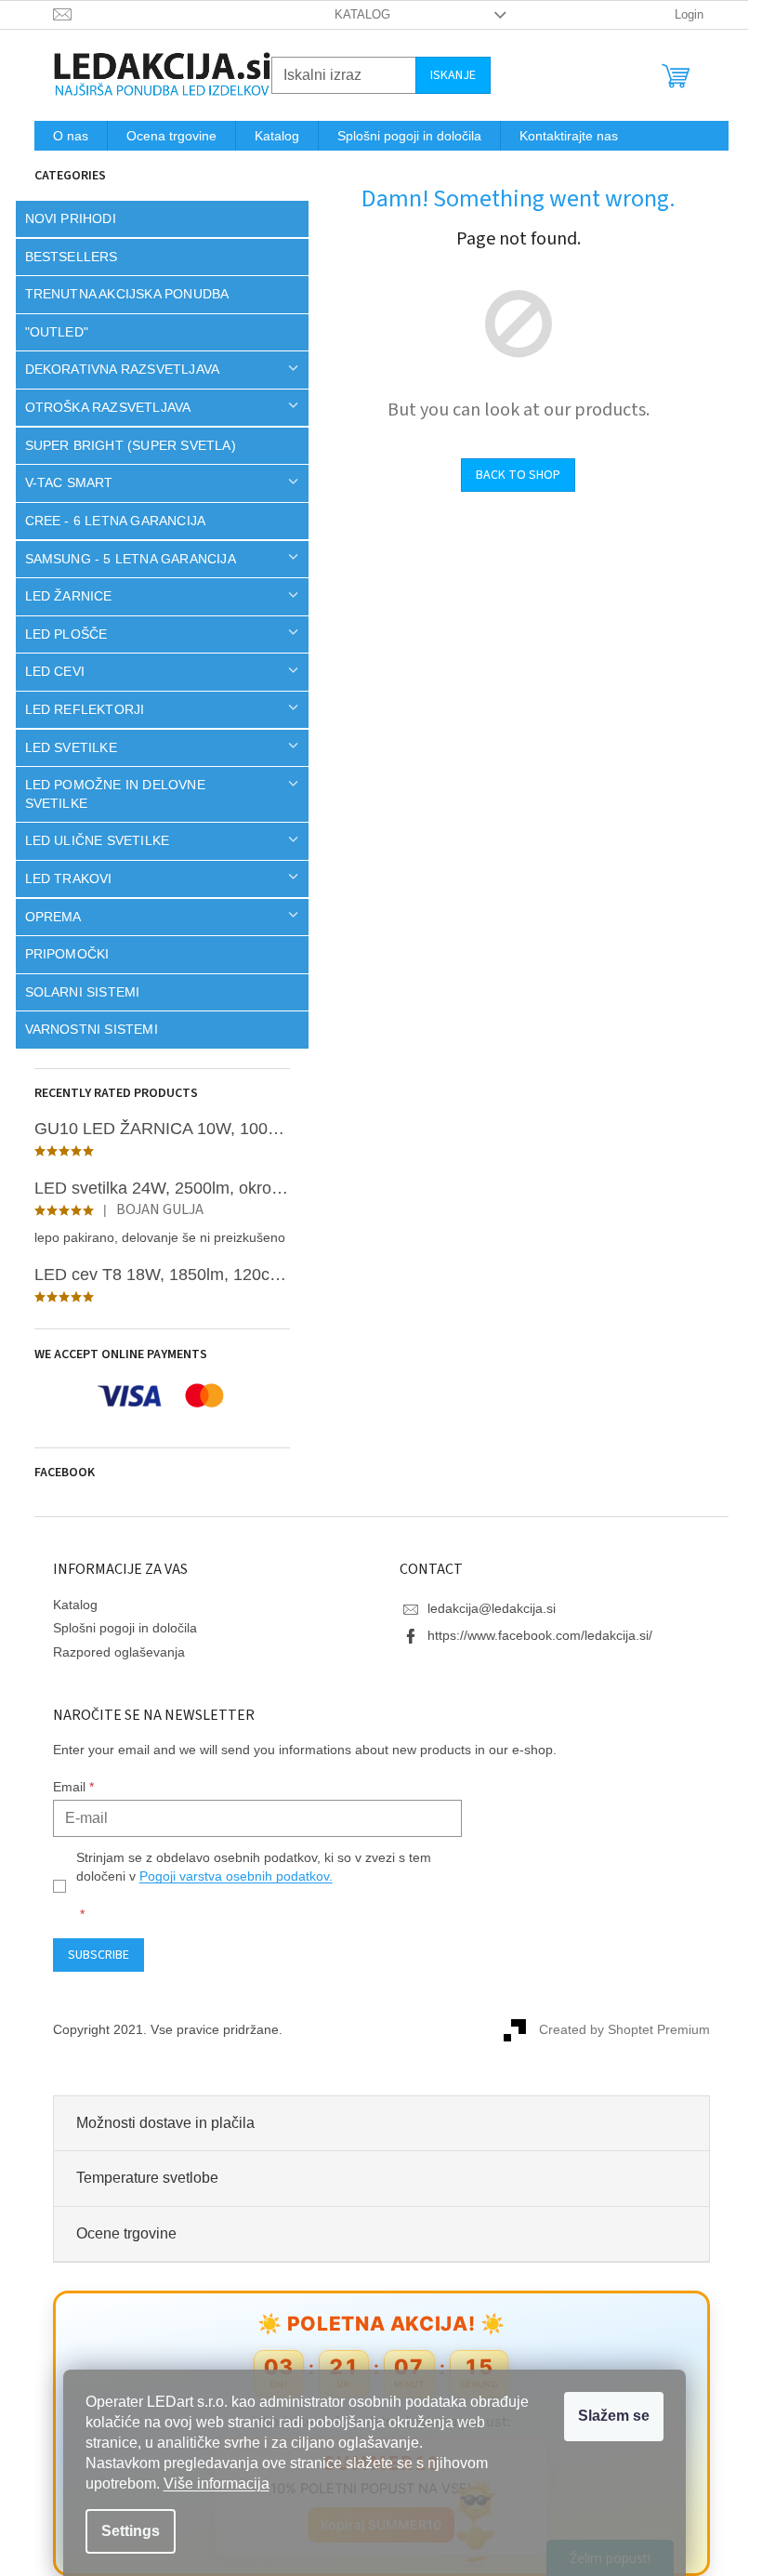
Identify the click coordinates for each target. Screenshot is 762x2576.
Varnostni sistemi (84, 1029)
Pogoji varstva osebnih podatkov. (229, 1876)
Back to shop (512, 475)
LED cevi (48, 671)
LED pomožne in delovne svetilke (108, 793)
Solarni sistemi (75, 992)
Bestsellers (64, 257)
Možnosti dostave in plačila (158, 2123)
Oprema (46, 917)
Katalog (355, 14)
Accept (614, 2417)
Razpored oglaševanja (112, 1652)
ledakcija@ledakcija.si (485, 1608)
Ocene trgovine (119, 2233)
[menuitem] (63, 136)
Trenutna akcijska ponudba (120, 294)
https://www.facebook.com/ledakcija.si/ (533, 1635)
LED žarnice (61, 596)
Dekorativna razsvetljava (115, 369)
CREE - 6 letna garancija (108, 521)
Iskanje (446, 75)
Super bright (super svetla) (123, 445)
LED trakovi (61, 878)
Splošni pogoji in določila (118, 1628)
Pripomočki (60, 954)
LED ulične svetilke (90, 840)
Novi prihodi (63, 218)
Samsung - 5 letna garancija (123, 559)
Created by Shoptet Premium (617, 2029)
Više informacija (217, 2484)
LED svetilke (64, 747)
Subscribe (91, 1955)
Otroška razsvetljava (101, 407)
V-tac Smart (62, 482)
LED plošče (59, 634)
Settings (131, 2531)
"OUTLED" (50, 332)
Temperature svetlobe (140, 2178)
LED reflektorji (78, 709)
